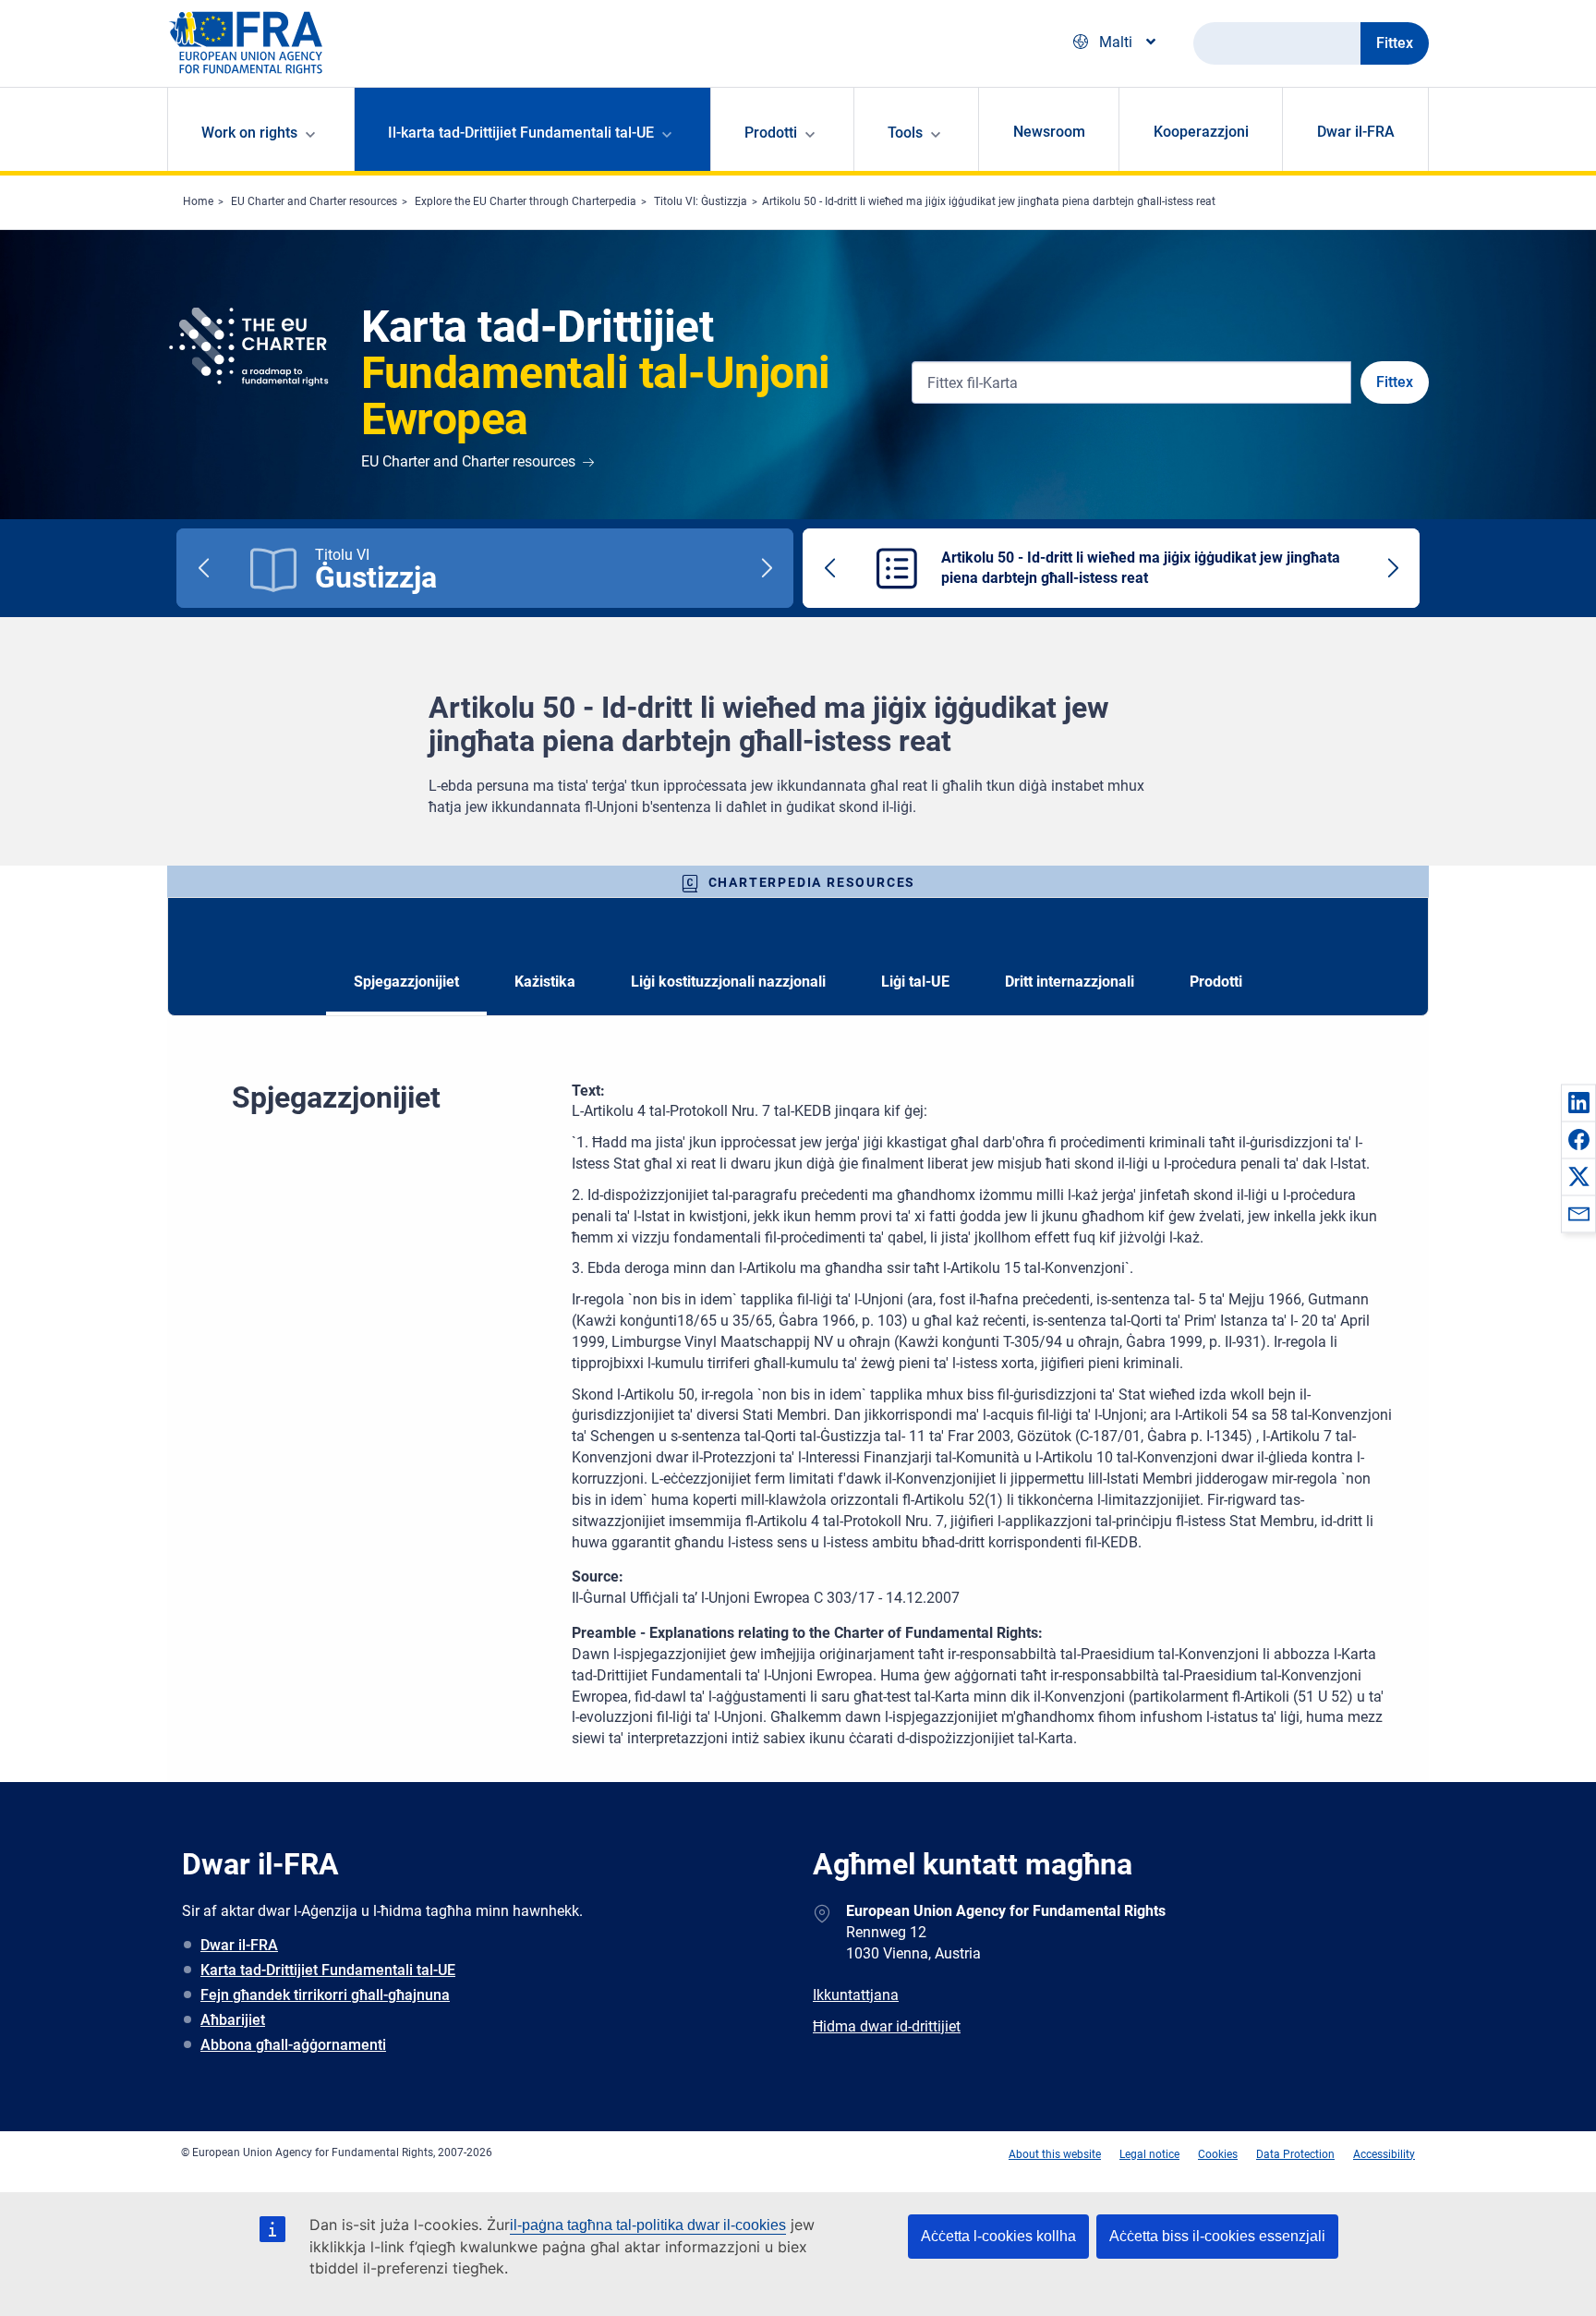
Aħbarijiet (233, 2020)
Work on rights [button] (249, 133)
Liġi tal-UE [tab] (915, 982)
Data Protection (1295, 2154)
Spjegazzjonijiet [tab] (406, 982)
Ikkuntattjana (856, 1995)
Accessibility (1384, 2154)
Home (198, 201)
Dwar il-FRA (1356, 132)
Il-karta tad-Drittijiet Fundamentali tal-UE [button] (521, 133)
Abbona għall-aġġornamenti (293, 2045)
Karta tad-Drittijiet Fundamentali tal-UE (328, 1970)
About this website (1055, 2154)
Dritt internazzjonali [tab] (1070, 982)
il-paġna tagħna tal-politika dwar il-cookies (648, 2225)
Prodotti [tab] (1216, 982)
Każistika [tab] (545, 982)
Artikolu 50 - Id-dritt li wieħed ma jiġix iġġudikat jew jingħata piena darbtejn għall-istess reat (989, 201)
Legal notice (1149, 2154)
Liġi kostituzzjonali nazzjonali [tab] (728, 982)
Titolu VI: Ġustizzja (701, 201)
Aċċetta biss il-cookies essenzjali (1217, 2236)
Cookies (1218, 2154)
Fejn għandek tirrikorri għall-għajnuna (325, 1995)
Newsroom (1049, 132)
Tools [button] (905, 133)
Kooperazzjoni (1201, 132)
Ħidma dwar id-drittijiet (887, 2026)
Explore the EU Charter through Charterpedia (526, 201)
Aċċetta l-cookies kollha (998, 2236)
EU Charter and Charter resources (314, 201)
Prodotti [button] (771, 133)
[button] (1578, 1102)
